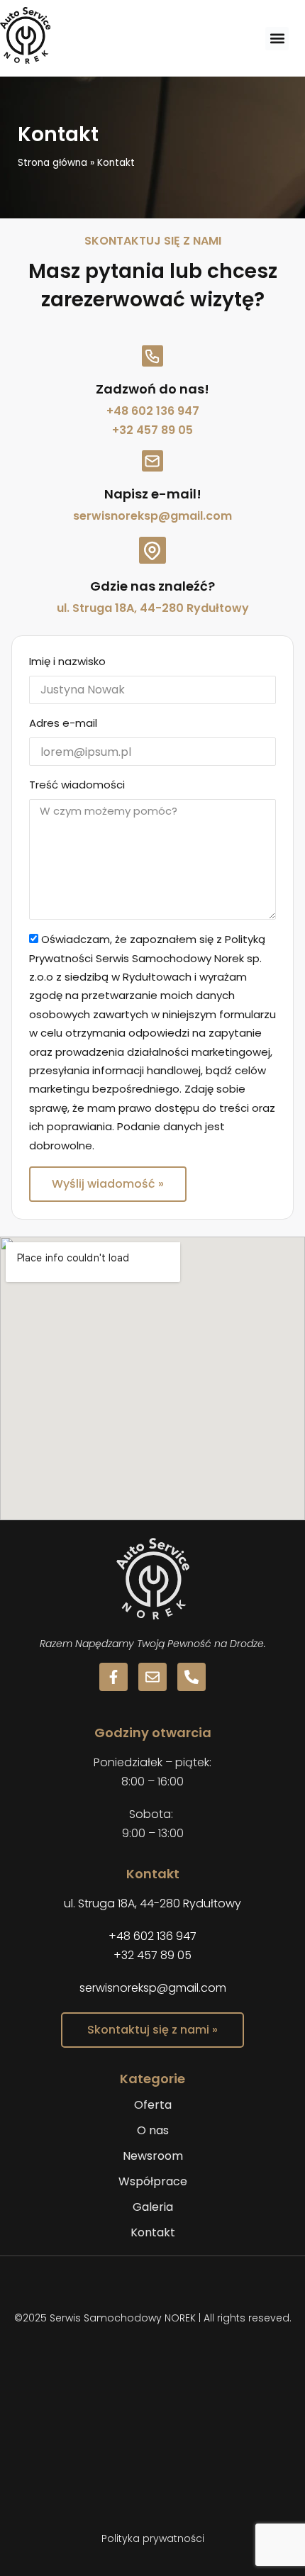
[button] (277, 39)
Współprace (153, 2181)
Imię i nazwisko (67, 661)
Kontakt (153, 2232)
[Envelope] (152, 1677)
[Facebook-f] (113, 1677)
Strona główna (52, 163)
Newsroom (153, 2156)
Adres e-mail (63, 723)
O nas (153, 2130)
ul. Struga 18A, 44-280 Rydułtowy (153, 608)
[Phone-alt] (192, 1677)
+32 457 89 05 (152, 430)
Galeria (153, 2207)
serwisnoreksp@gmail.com (152, 516)
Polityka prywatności (153, 2538)
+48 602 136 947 (153, 411)
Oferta (153, 2105)
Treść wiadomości (77, 785)
